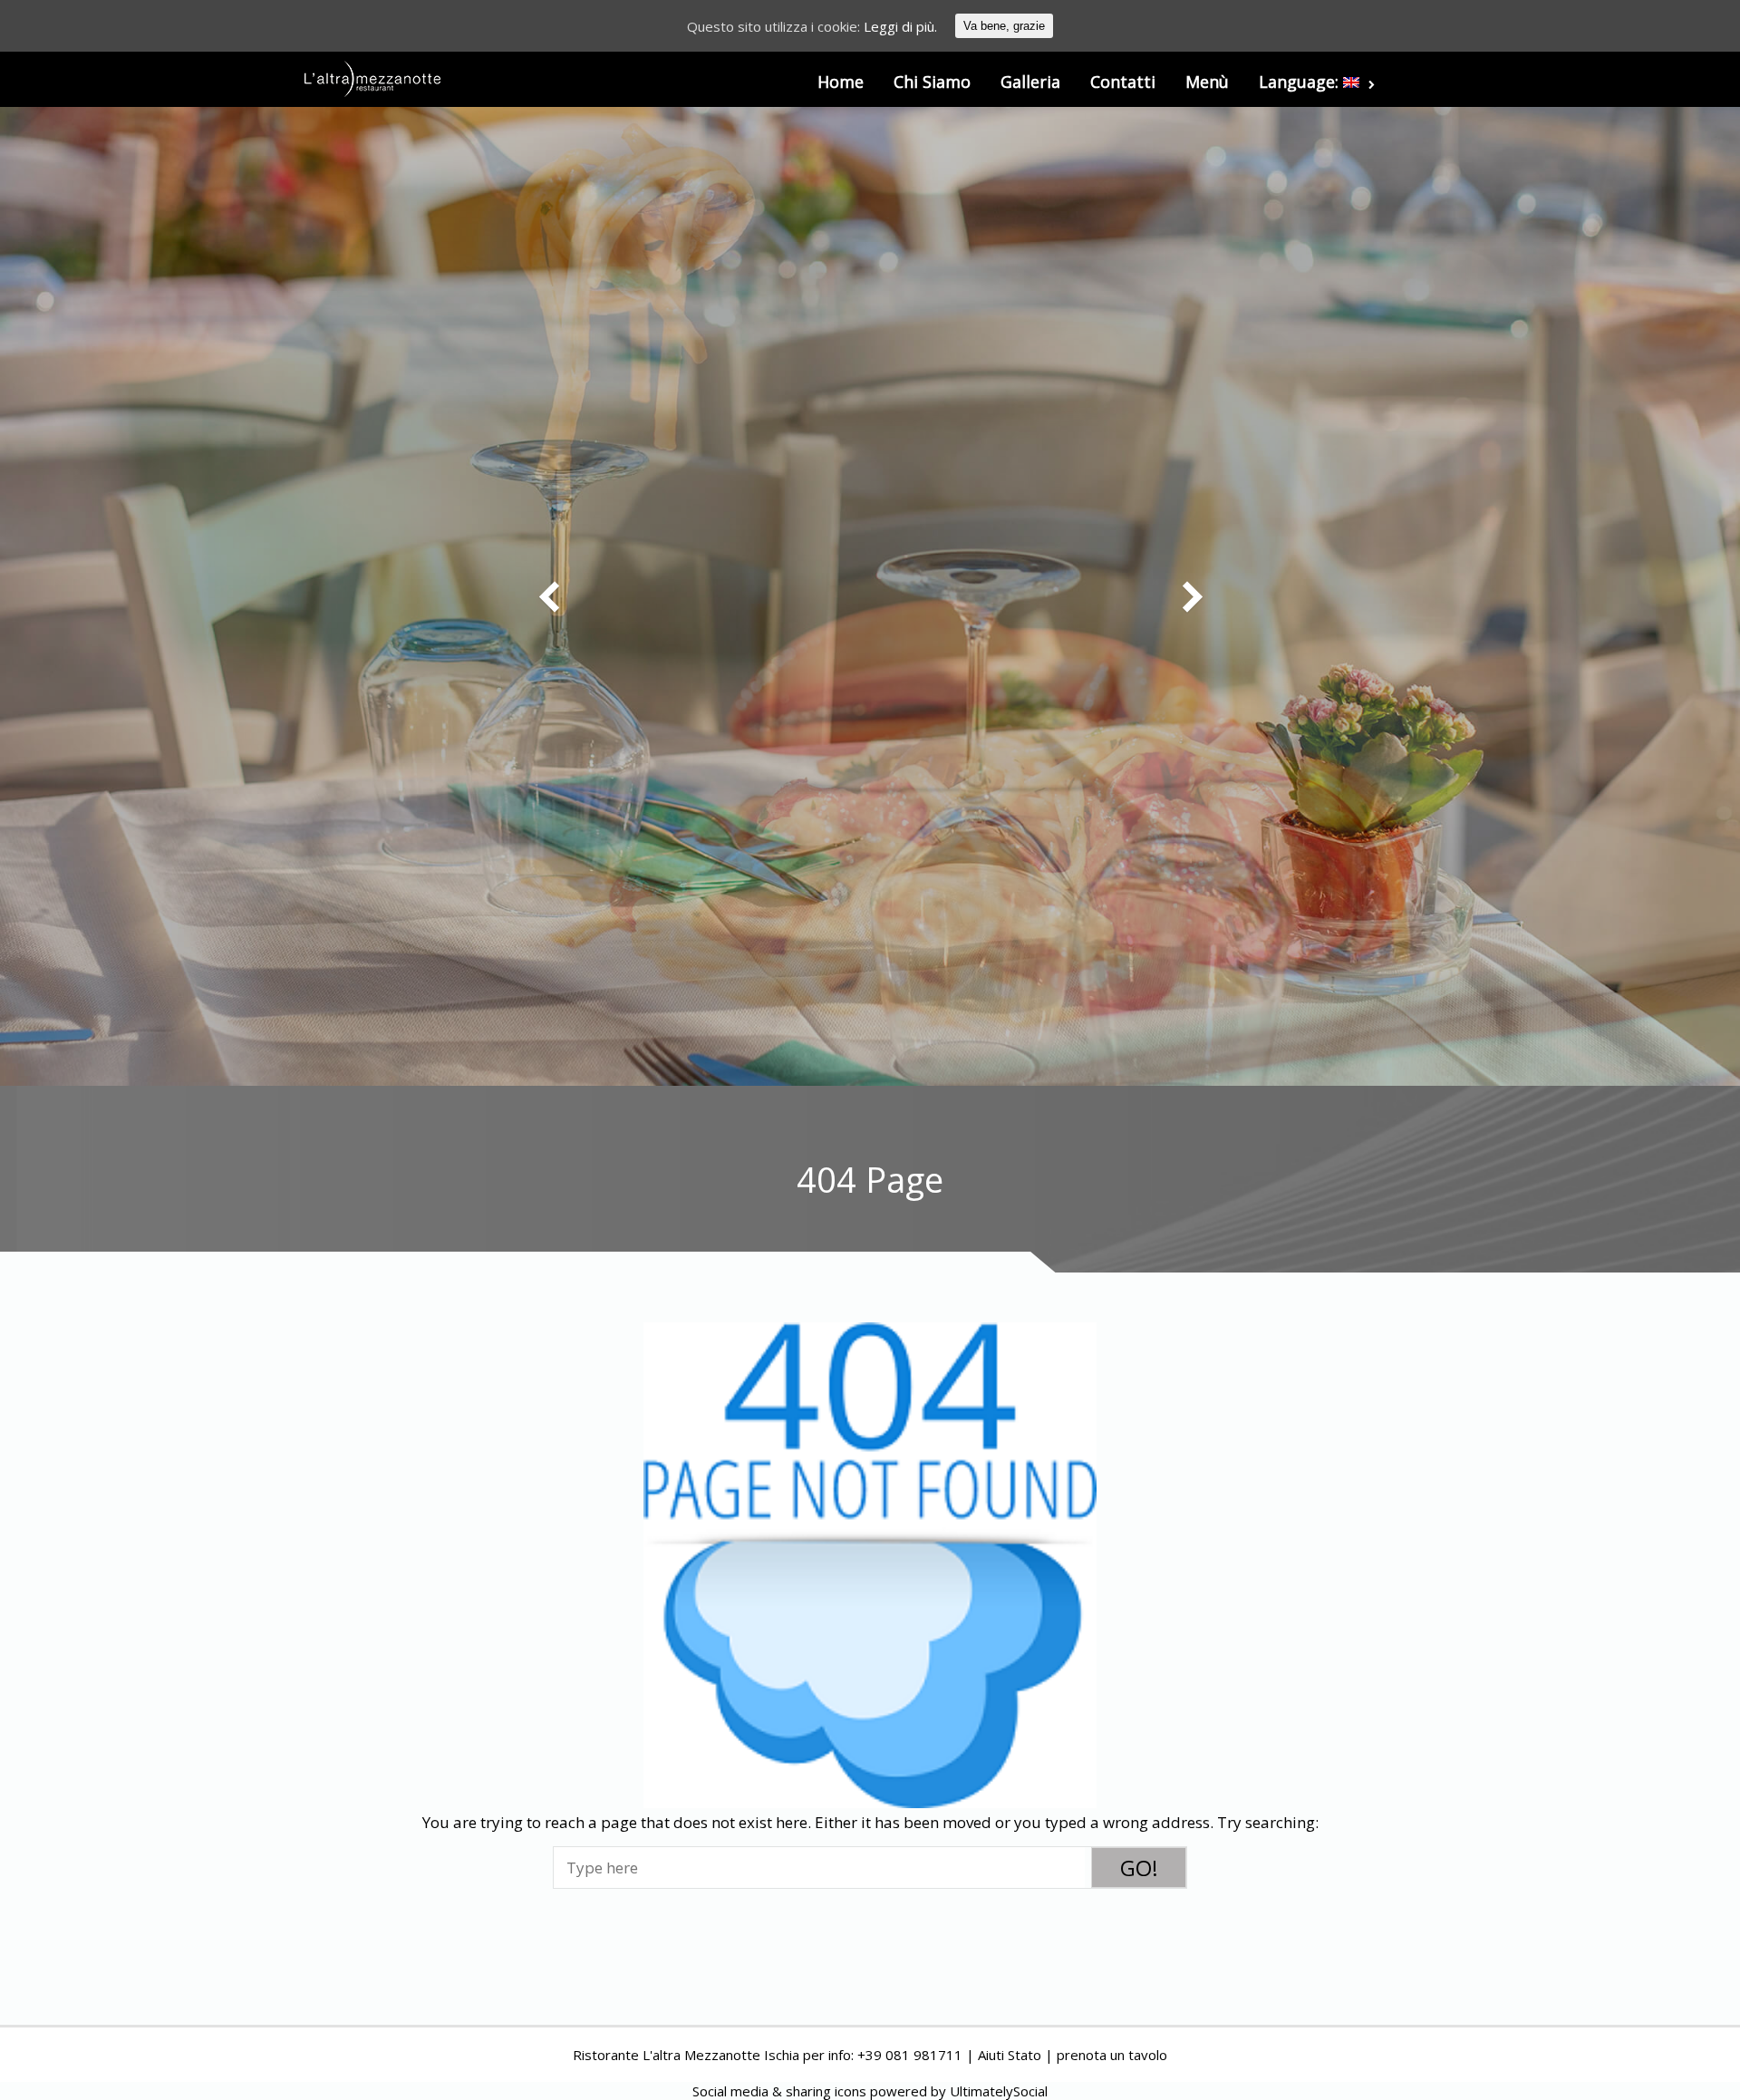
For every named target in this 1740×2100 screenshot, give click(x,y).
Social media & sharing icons (781, 2091)
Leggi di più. (900, 26)
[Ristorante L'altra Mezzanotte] (372, 79)
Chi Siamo (932, 82)
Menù (1207, 82)
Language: (1301, 82)
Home (841, 82)
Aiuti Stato (1010, 2055)
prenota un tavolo (1112, 2055)
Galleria (1030, 82)
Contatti (1123, 82)
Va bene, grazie (1004, 26)
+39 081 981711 (910, 2055)
